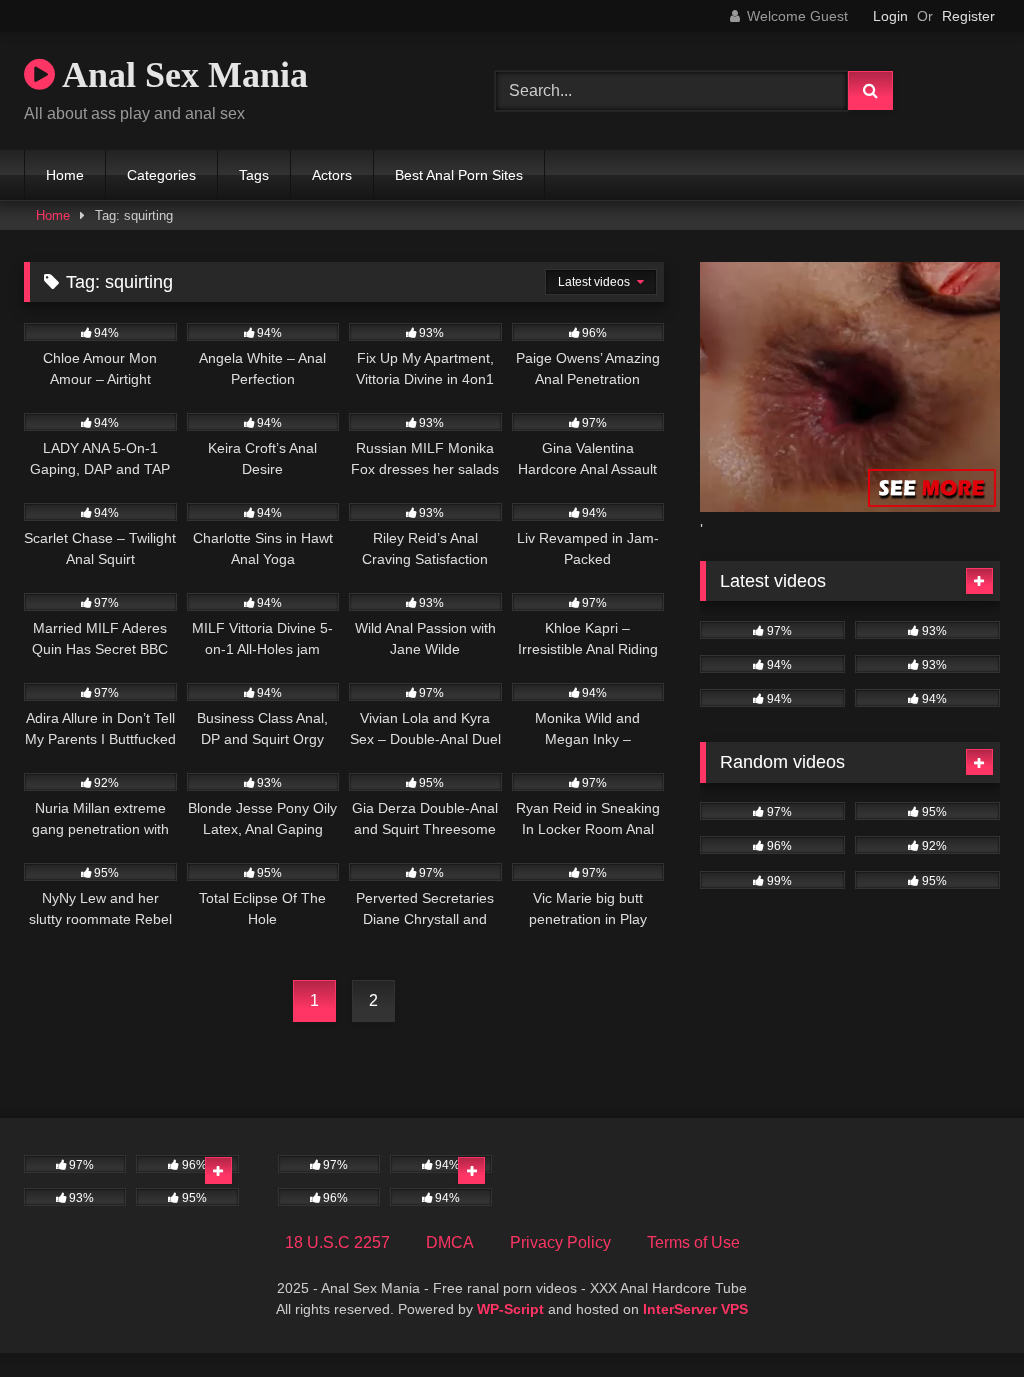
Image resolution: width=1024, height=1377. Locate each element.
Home (65, 175)
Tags (254, 175)
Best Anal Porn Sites (459, 175)
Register (968, 16)
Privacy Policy (560, 1242)
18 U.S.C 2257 (337, 1242)
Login (890, 16)
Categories (161, 175)
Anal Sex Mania (181, 75)
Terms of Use (693, 1242)
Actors (332, 175)
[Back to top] (962, 1317)
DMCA (450, 1242)
